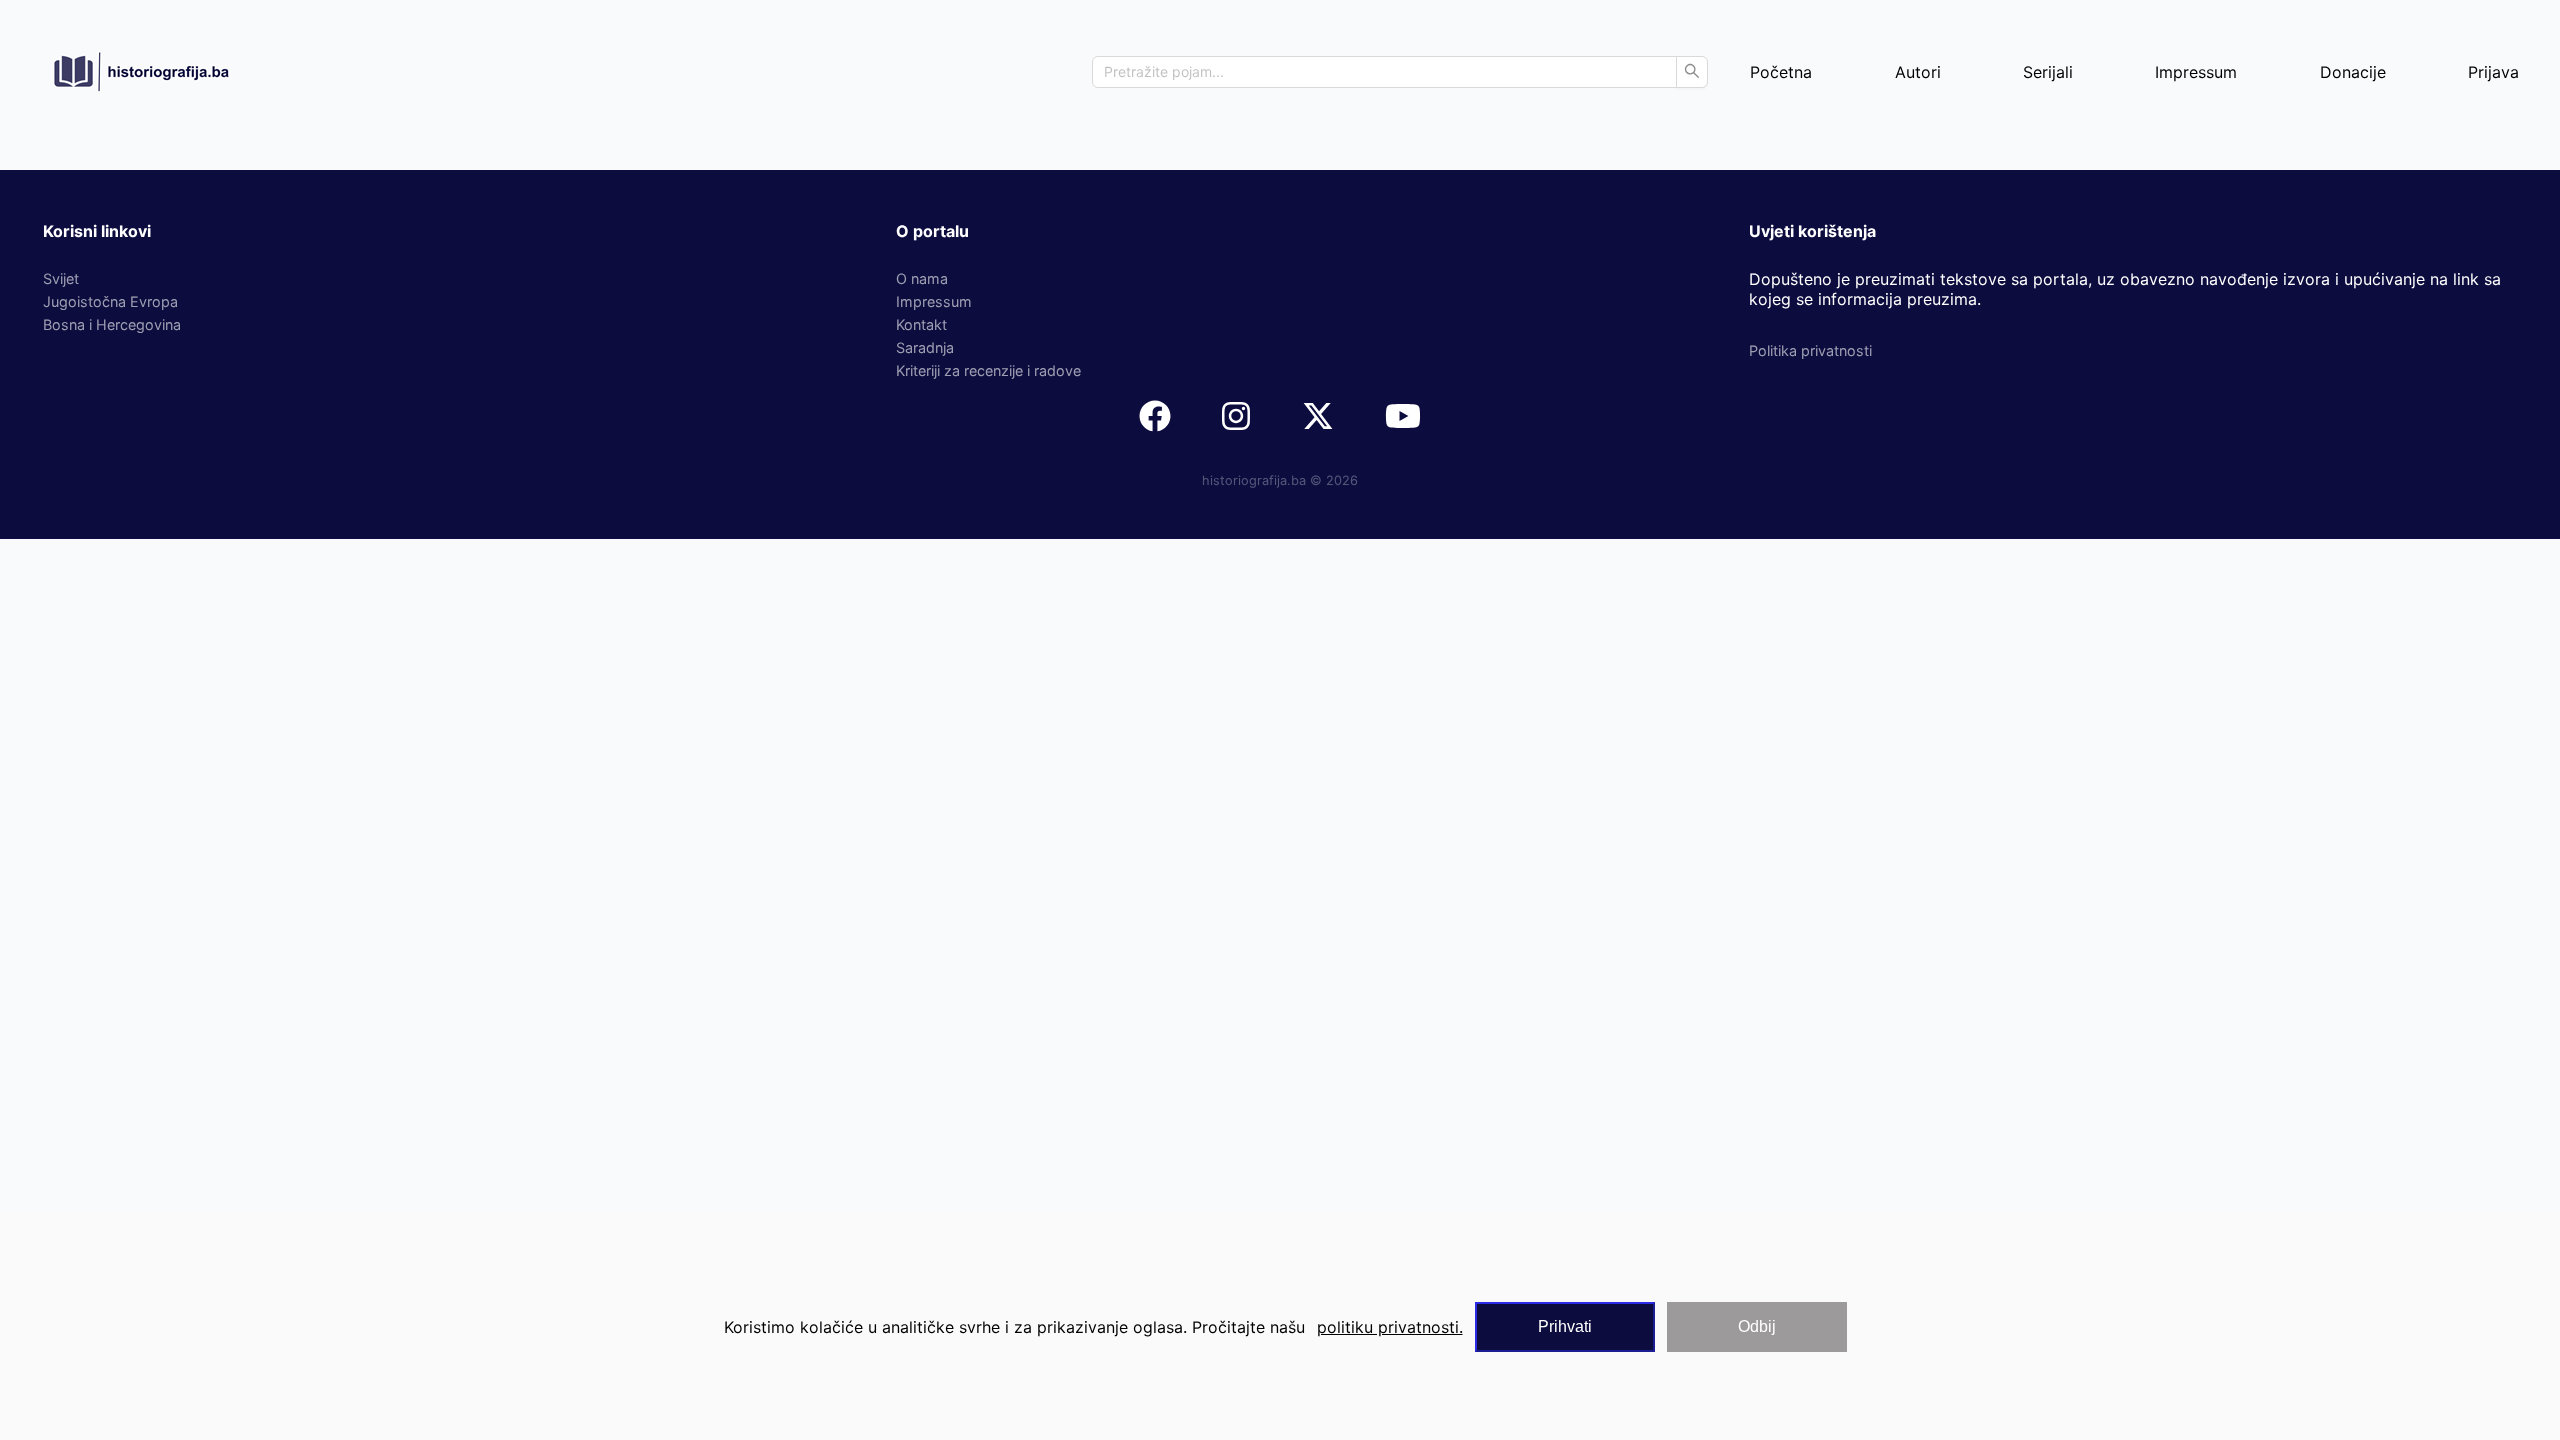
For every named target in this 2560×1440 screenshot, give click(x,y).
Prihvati (1565, 1326)
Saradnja (925, 347)
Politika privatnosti (1810, 350)
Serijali (2048, 72)
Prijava (2493, 72)
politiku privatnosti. (1390, 1327)
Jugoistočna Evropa (110, 301)
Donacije (2353, 72)
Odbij (1757, 1326)
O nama (922, 278)
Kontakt (921, 324)
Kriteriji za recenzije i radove (988, 370)
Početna (1781, 72)
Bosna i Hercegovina (112, 324)
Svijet (61, 278)
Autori (1918, 72)
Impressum (2196, 72)
